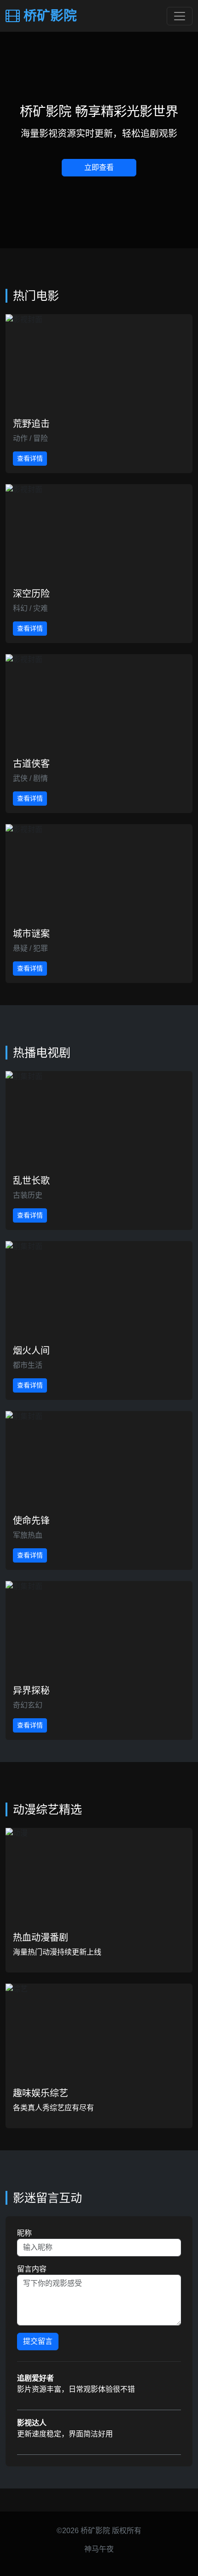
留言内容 (32, 2269)
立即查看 (99, 167)
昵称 (24, 2233)
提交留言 (38, 2341)
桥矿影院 (48, 16)
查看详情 (30, 458)
